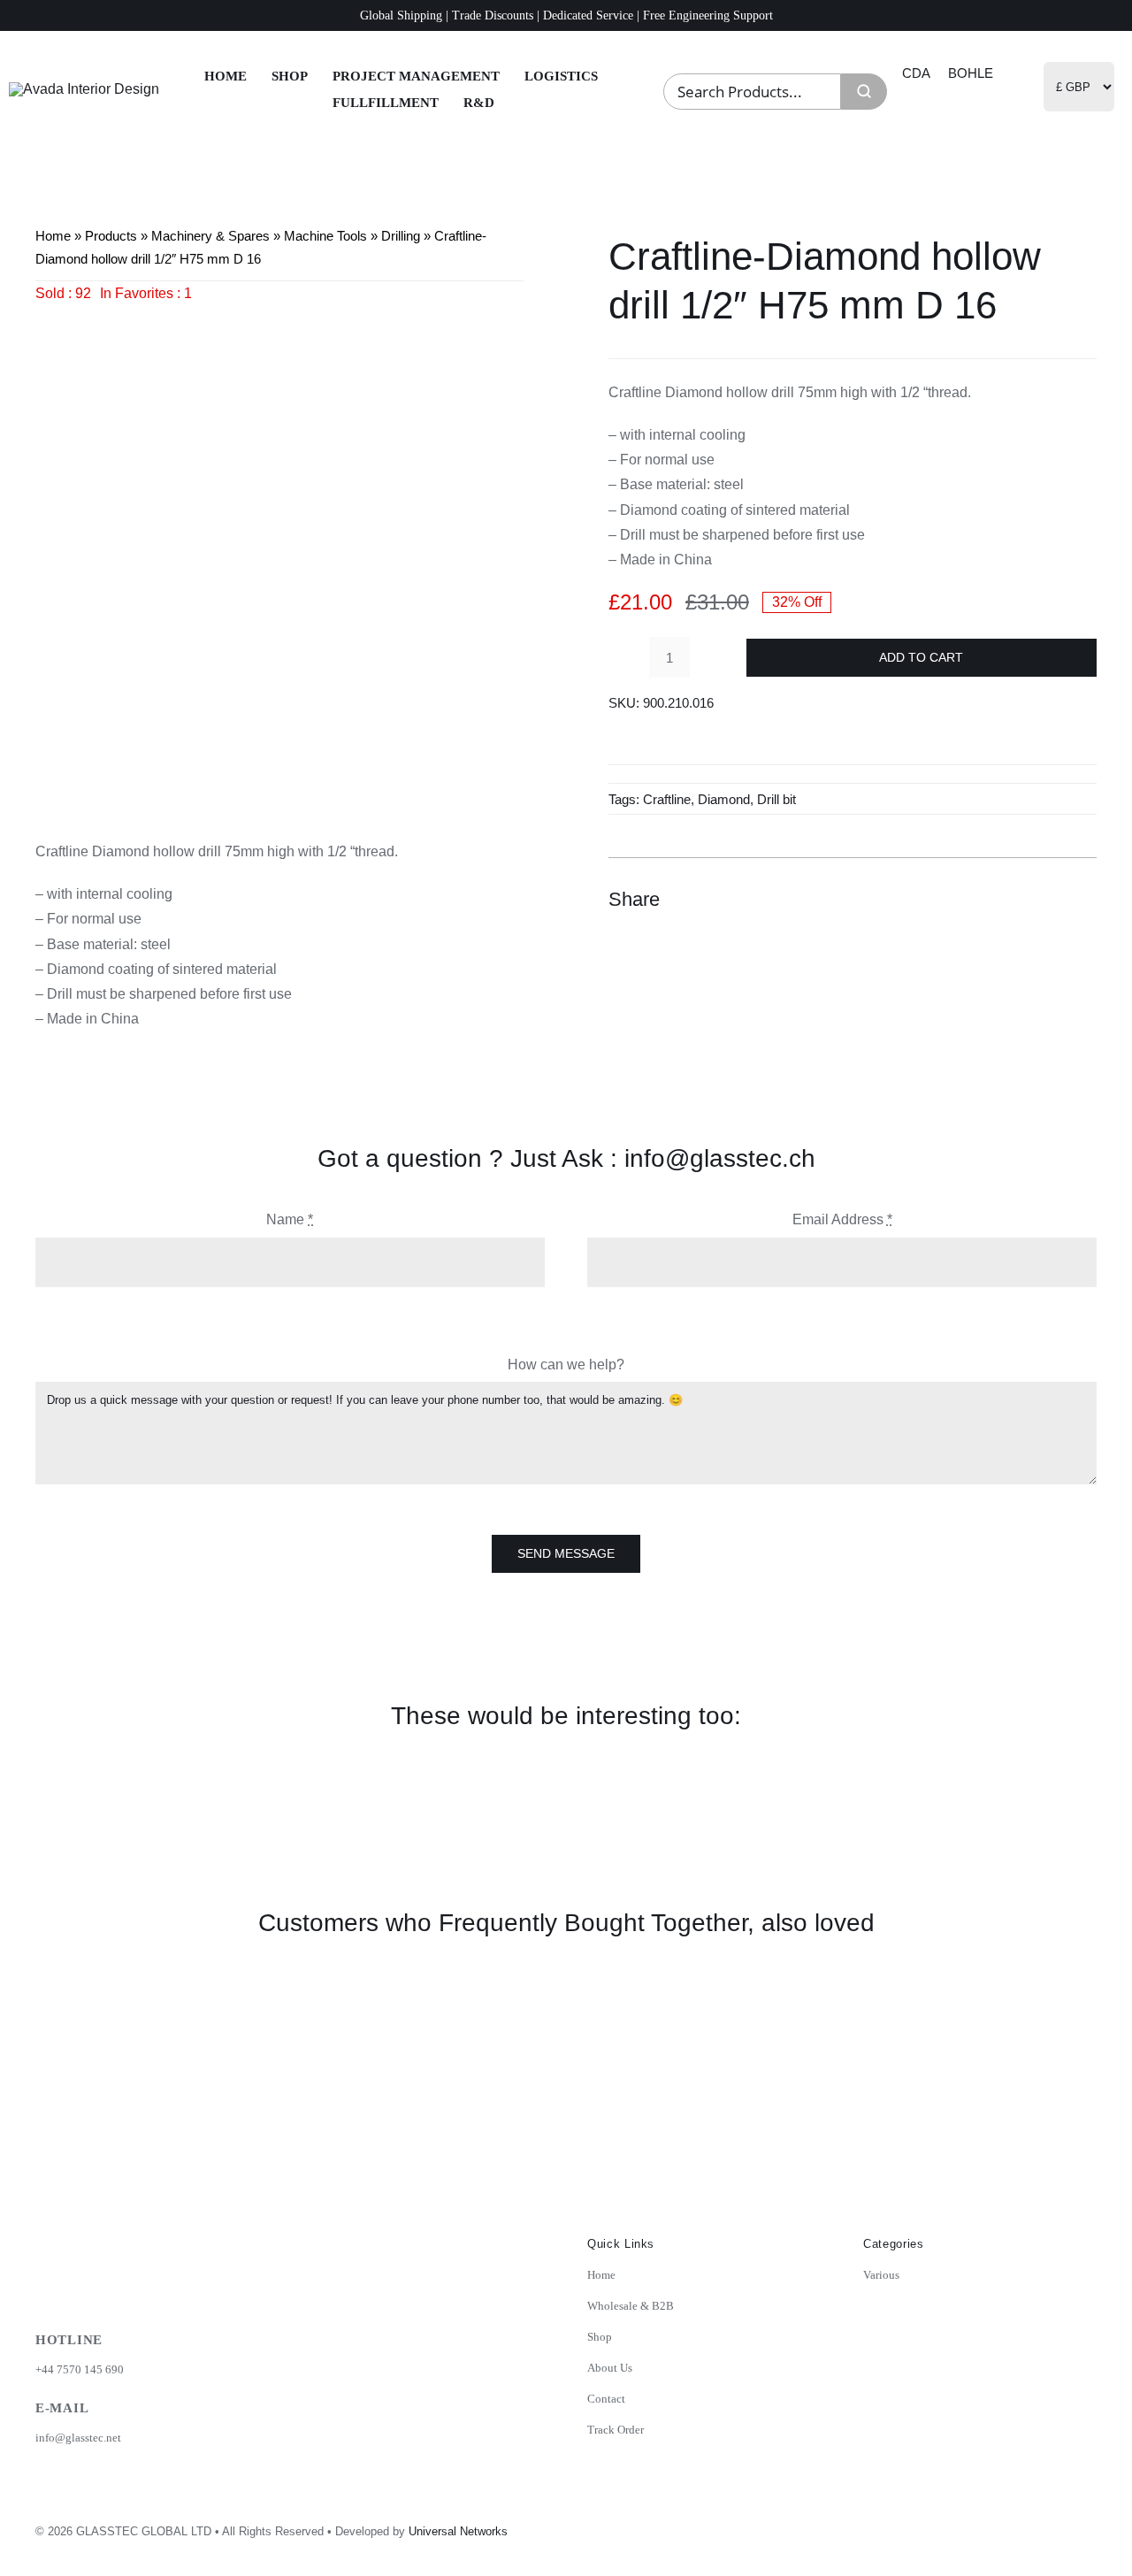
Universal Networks (458, 2531)
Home (53, 236)
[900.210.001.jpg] (279, 550)
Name (290, 1219)
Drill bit (776, 799)
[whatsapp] (1082, 2526)
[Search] (864, 92)
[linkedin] (1043, 2526)
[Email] (1081, 900)
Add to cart (921, 657)
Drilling (401, 236)
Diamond (724, 799)
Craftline (667, 799)
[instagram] (965, 2526)
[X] (1017, 900)
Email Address (842, 1219)
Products (111, 236)
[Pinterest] (1049, 900)
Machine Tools (325, 236)
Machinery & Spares (210, 236)
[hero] (84, 89)
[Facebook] (985, 900)
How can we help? (566, 1365)
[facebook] (1004, 2526)
